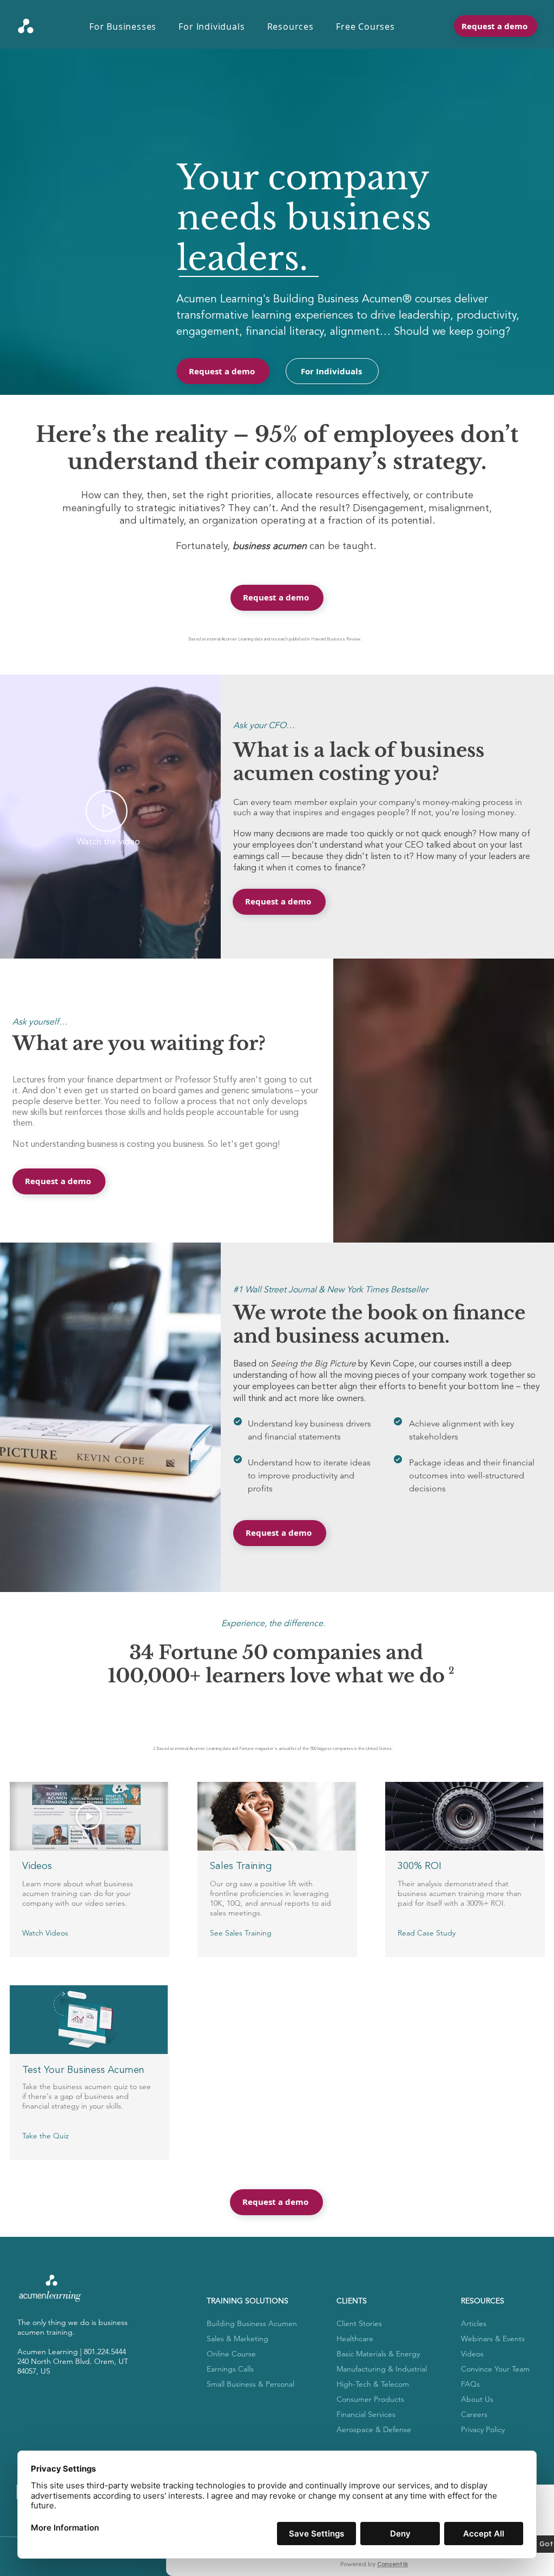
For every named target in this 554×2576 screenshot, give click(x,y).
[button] (128, 27)
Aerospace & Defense (374, 2429)
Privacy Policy (483, 2429)
